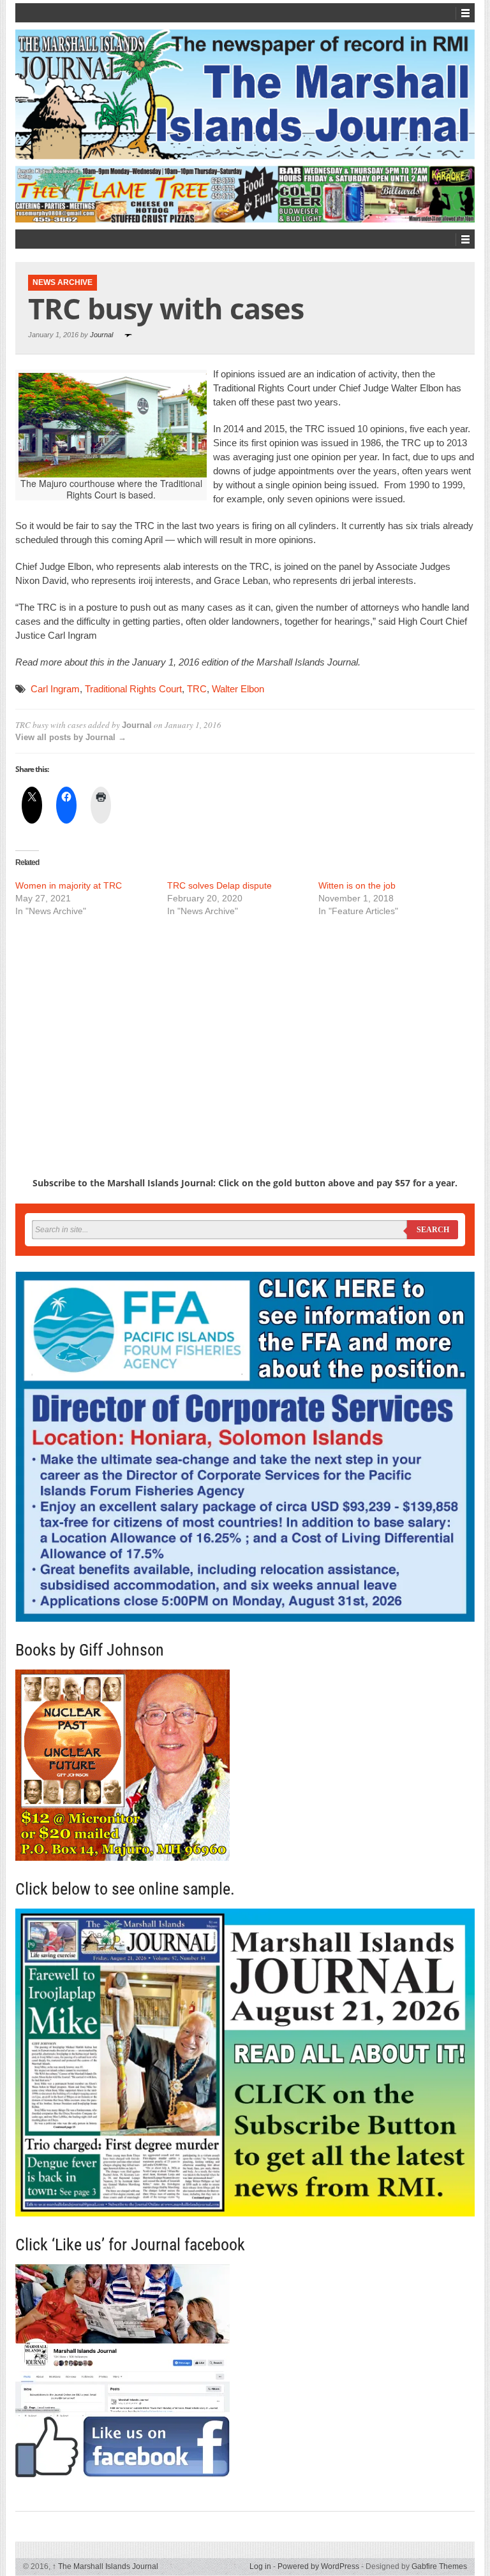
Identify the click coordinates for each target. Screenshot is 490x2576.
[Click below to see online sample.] (245, 2063)
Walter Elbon (238, 689)
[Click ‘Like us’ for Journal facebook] (245, 2371)
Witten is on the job (357, 885)
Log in (260, 2566)
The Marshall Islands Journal (105, 2566)
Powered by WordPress (318, 2566)
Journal (101, 335)
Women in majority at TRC (69, 885)
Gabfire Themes (439, 2566)
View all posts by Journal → (71, 737)
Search (433, 1230)
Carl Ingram (55, 689)
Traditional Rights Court (133, 689)
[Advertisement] (245, 1024)
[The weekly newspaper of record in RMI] (245, 94)
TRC (197, 689)
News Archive (63, 282)
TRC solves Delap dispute (219, 885)
